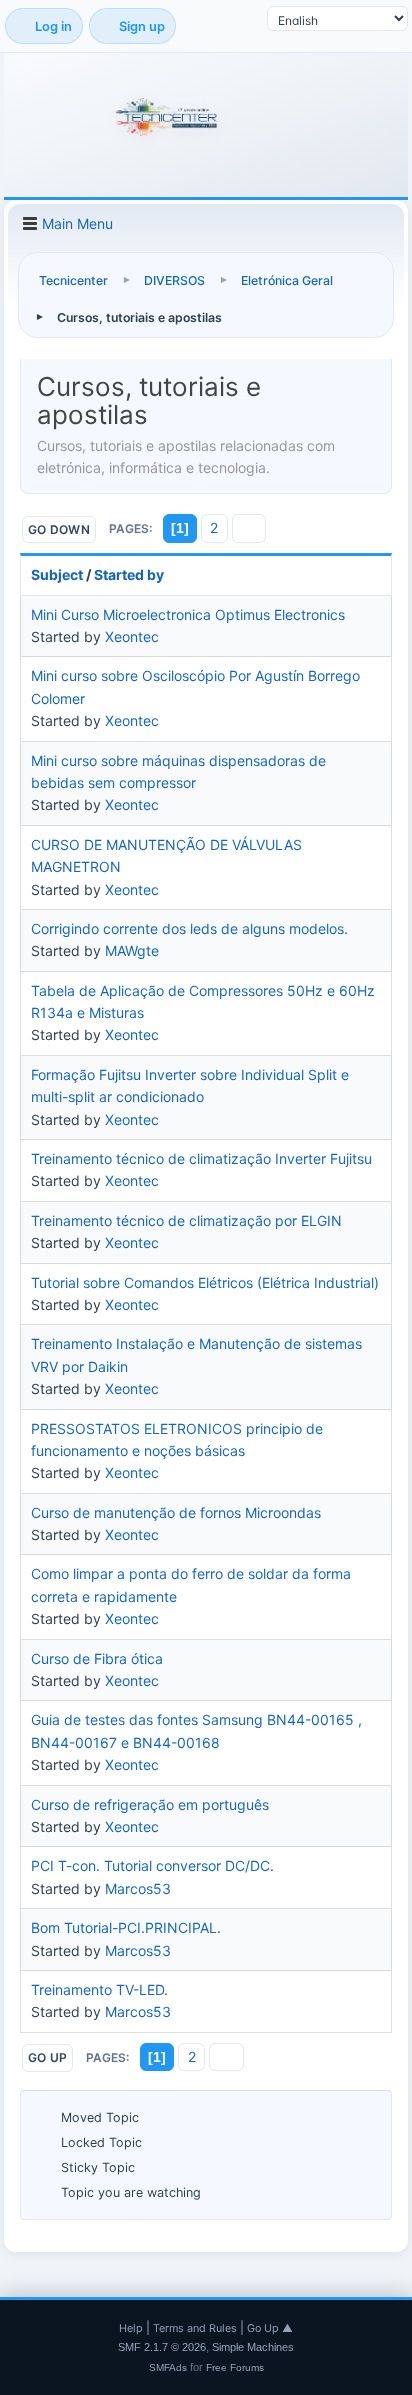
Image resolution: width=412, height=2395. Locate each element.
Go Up (47, 2057)
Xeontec (132, 636)
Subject (57, 574)
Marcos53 (138, 1888)
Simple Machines (253, 2347)
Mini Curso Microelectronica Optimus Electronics (188, 614)
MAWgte (132, 950)
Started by (129, 574)
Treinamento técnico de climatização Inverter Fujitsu (201, 1158)
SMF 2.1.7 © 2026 (162, 2347)
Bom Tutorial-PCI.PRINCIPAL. (126, 1927)
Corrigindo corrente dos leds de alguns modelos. (189, 928)
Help (131, 2328)
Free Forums (235, 2367)
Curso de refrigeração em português (150, 1804)
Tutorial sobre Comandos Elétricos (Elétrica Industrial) (205, 1282)
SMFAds (168, 2367)
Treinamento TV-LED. (99, 1989)
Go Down (59, 529)
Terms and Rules (195, 2328)
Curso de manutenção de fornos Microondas (176, 1512)
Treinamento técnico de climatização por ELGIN (186, 1220)
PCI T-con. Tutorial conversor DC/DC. (152, 1865)
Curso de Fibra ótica (97, 1658)
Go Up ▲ (270, 2328)
